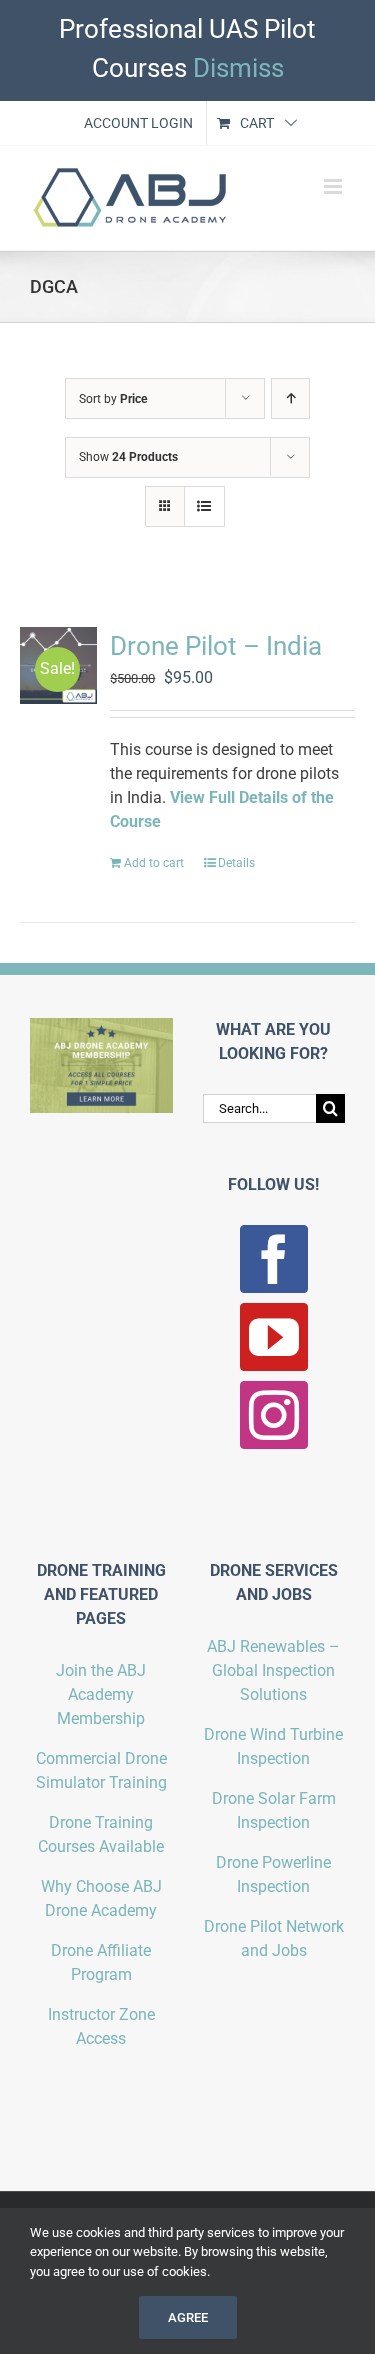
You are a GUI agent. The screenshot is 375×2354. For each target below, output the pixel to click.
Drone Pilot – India (216, 646)
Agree (188, 2317)
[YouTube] (274, 1337)
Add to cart (154, 863)
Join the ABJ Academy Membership (101, 1694)
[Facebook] (274, 1259)
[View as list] (204, 506)
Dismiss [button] (238, 68)
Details (236, 863)
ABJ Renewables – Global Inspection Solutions (273, 1670)
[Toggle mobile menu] (334, 186)
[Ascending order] (290, 398)
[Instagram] (274, 1415)
